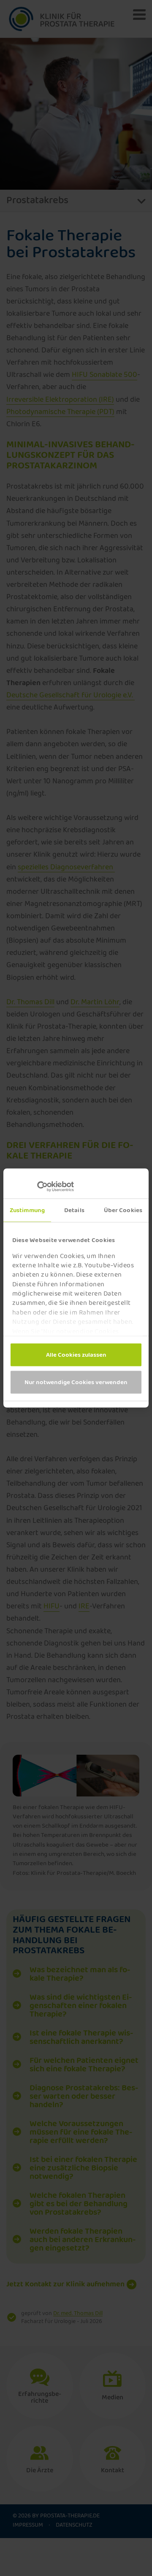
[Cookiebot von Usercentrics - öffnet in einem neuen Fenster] (47, 1187)
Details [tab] (74, 1210)
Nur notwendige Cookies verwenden (76, 1382)
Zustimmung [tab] (27, 1210)
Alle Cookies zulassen (76, 1355)
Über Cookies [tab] (123, 1210)
